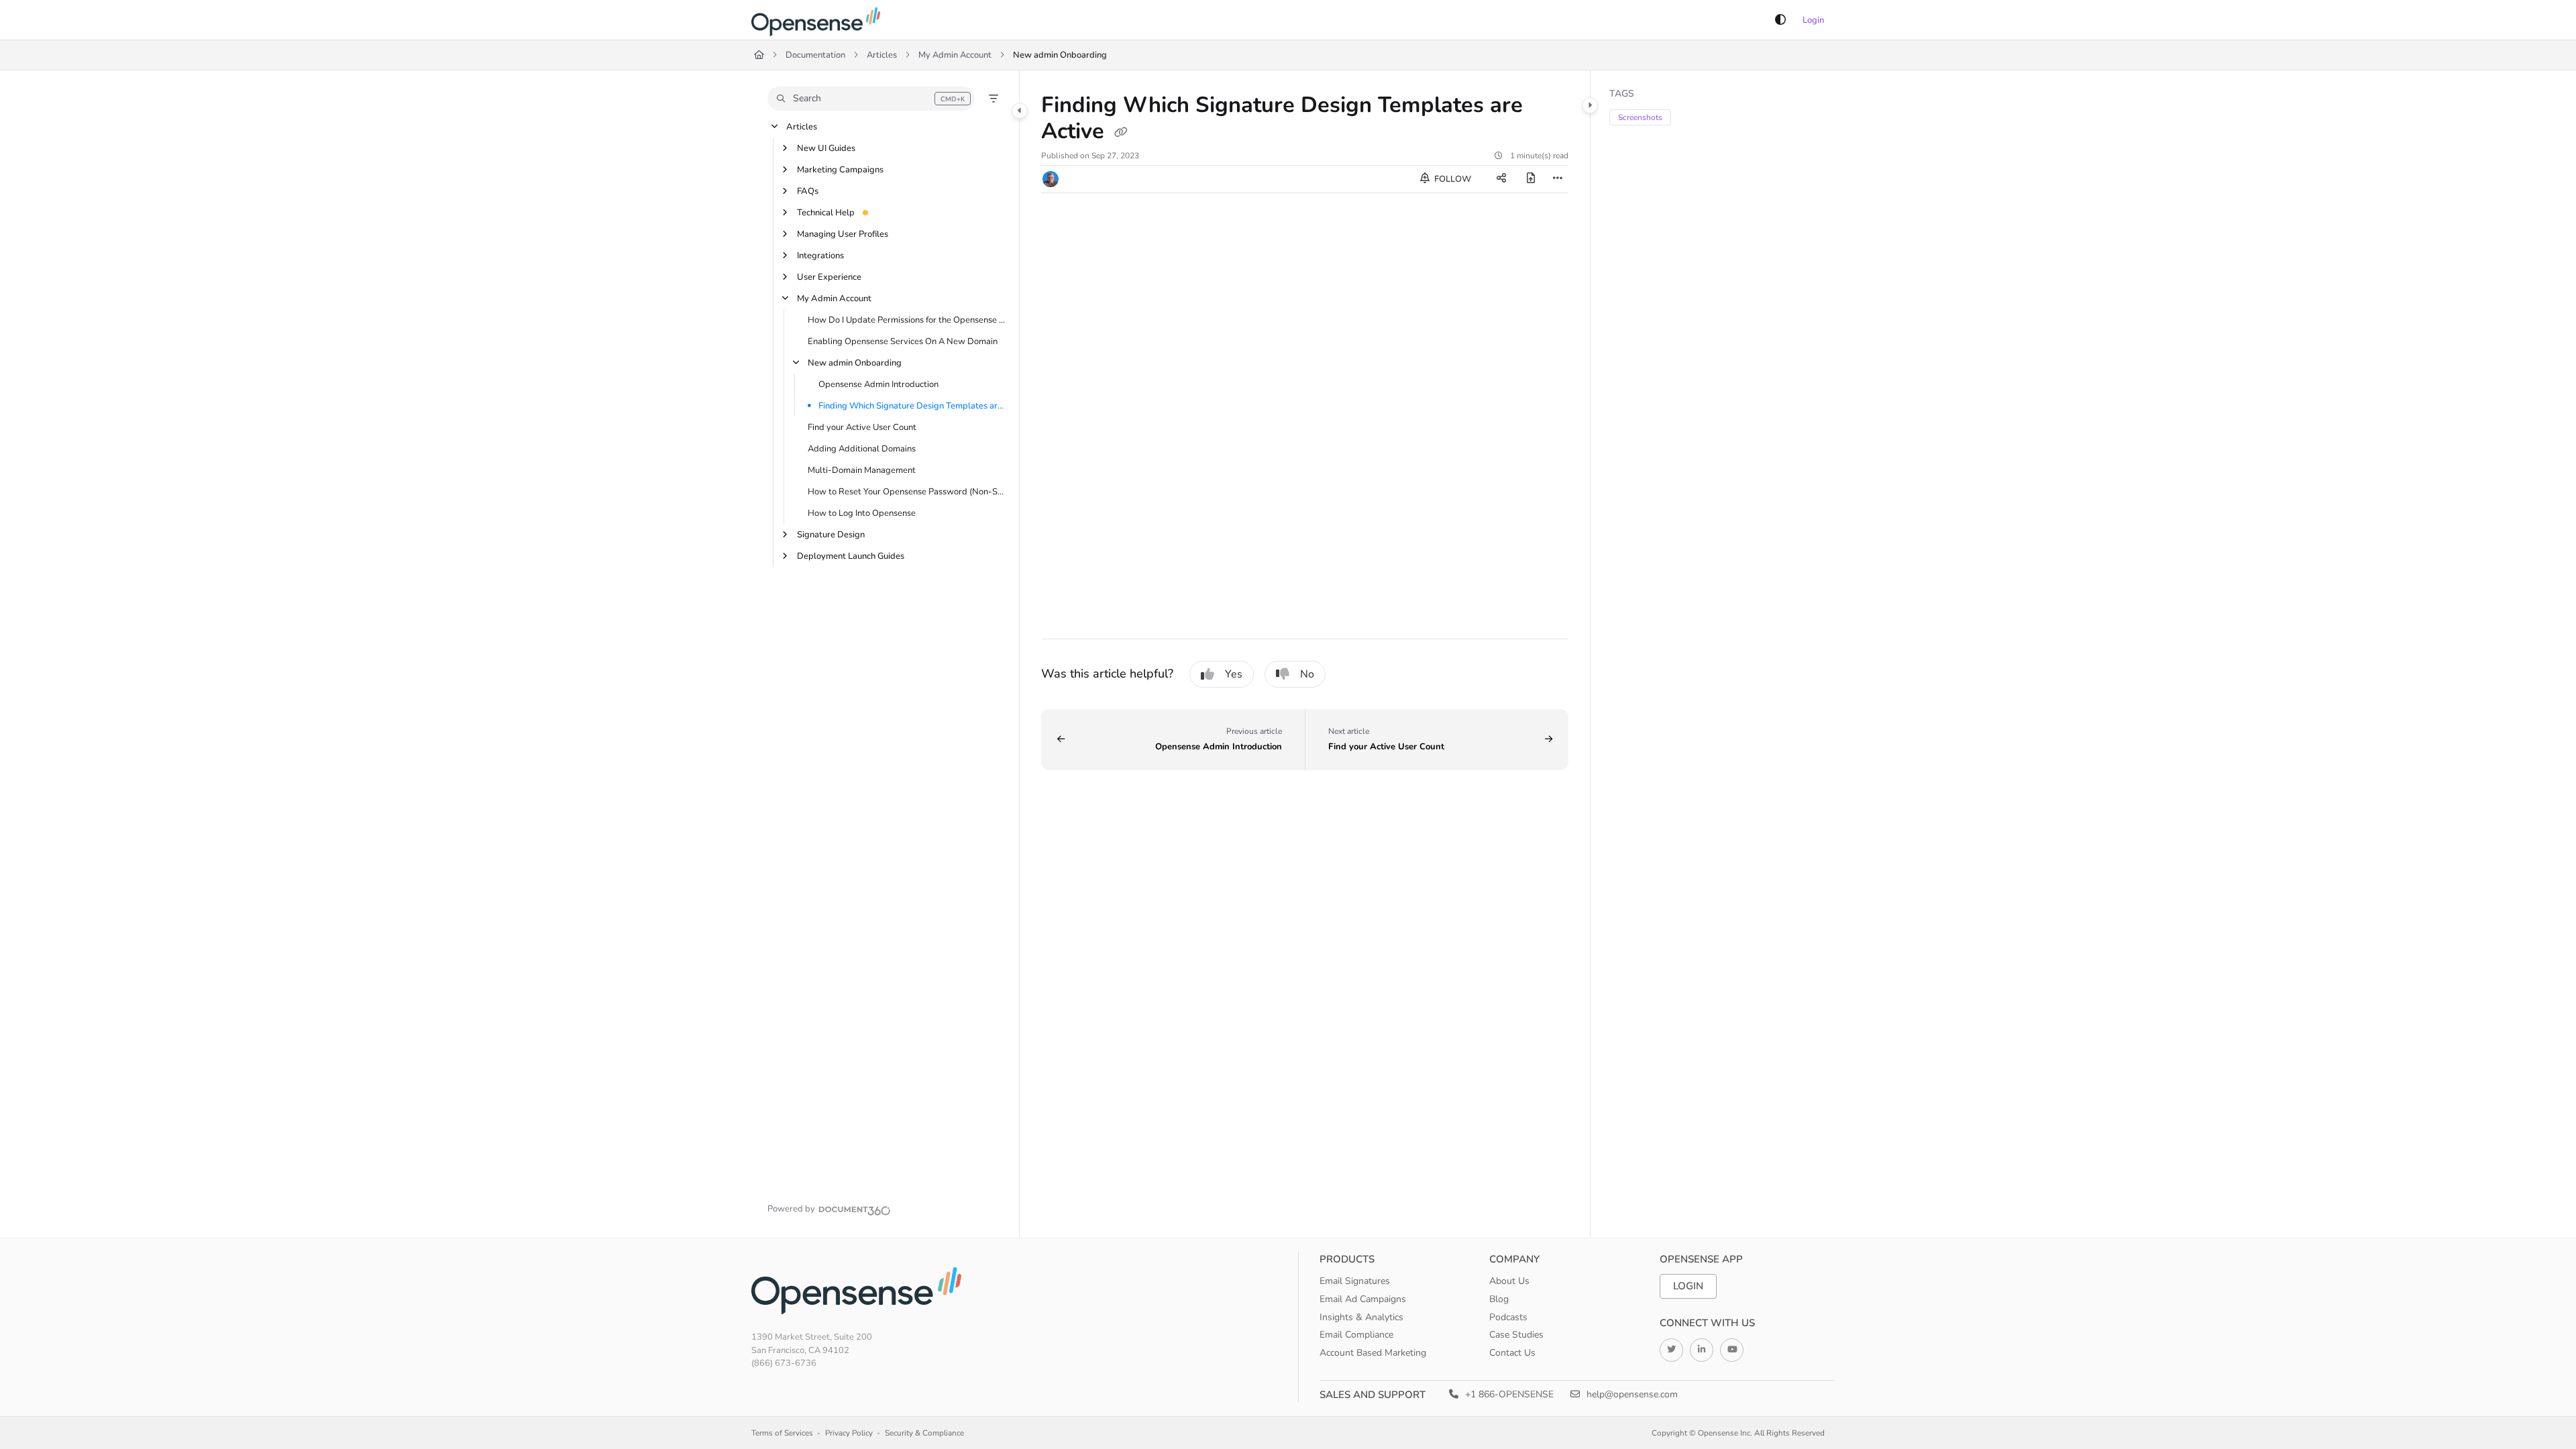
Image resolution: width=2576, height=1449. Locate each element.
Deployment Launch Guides (851, 556)
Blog (1499, 1299)
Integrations (820, 256)
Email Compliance (1356, 1335)
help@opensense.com (1631, 1394)
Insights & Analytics (1361, 1317)
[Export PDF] (1531, 179)
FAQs (808, 191)
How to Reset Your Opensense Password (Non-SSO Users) (907, 492)
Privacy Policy (849, 1433)
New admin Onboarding (1060, 55)
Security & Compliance (924, 1433)
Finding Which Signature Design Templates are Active (912, 406)
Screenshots (1640, 117)
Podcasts (1508, 1317)
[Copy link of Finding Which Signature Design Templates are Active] (1121, 133)
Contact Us (1512, 1353)
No (1307, 674)
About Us (1509, 1281)
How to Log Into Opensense (862, 513)
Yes (1234, 674)
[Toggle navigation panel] (1020, 111)
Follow (1452, 179)
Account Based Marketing (1373, 1353)
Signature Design (831, 535)
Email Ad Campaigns (1363, 1299)
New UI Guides (826, 148)
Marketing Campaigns (840, 170)
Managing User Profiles (843, 234)
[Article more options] (1558, 179)
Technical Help (826, 213)
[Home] (818, 20)
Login (1813, 20)
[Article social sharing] (1501, 179)
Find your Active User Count (862, 427)
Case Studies (1516, 1335)
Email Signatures (1355, 1281)
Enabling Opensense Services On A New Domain (903, 341)
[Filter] (994, 99)
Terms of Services (782, 1433)
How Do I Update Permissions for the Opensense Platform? (907, 320)
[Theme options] (1780, 20)
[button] (871, 99)
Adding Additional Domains (862, 449)
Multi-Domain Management (862, 470)
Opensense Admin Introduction (878, 384)
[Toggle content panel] (1590, 105)
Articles (882, 55)
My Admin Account (955, 55)
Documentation (815, 55)
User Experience (829, 277)
